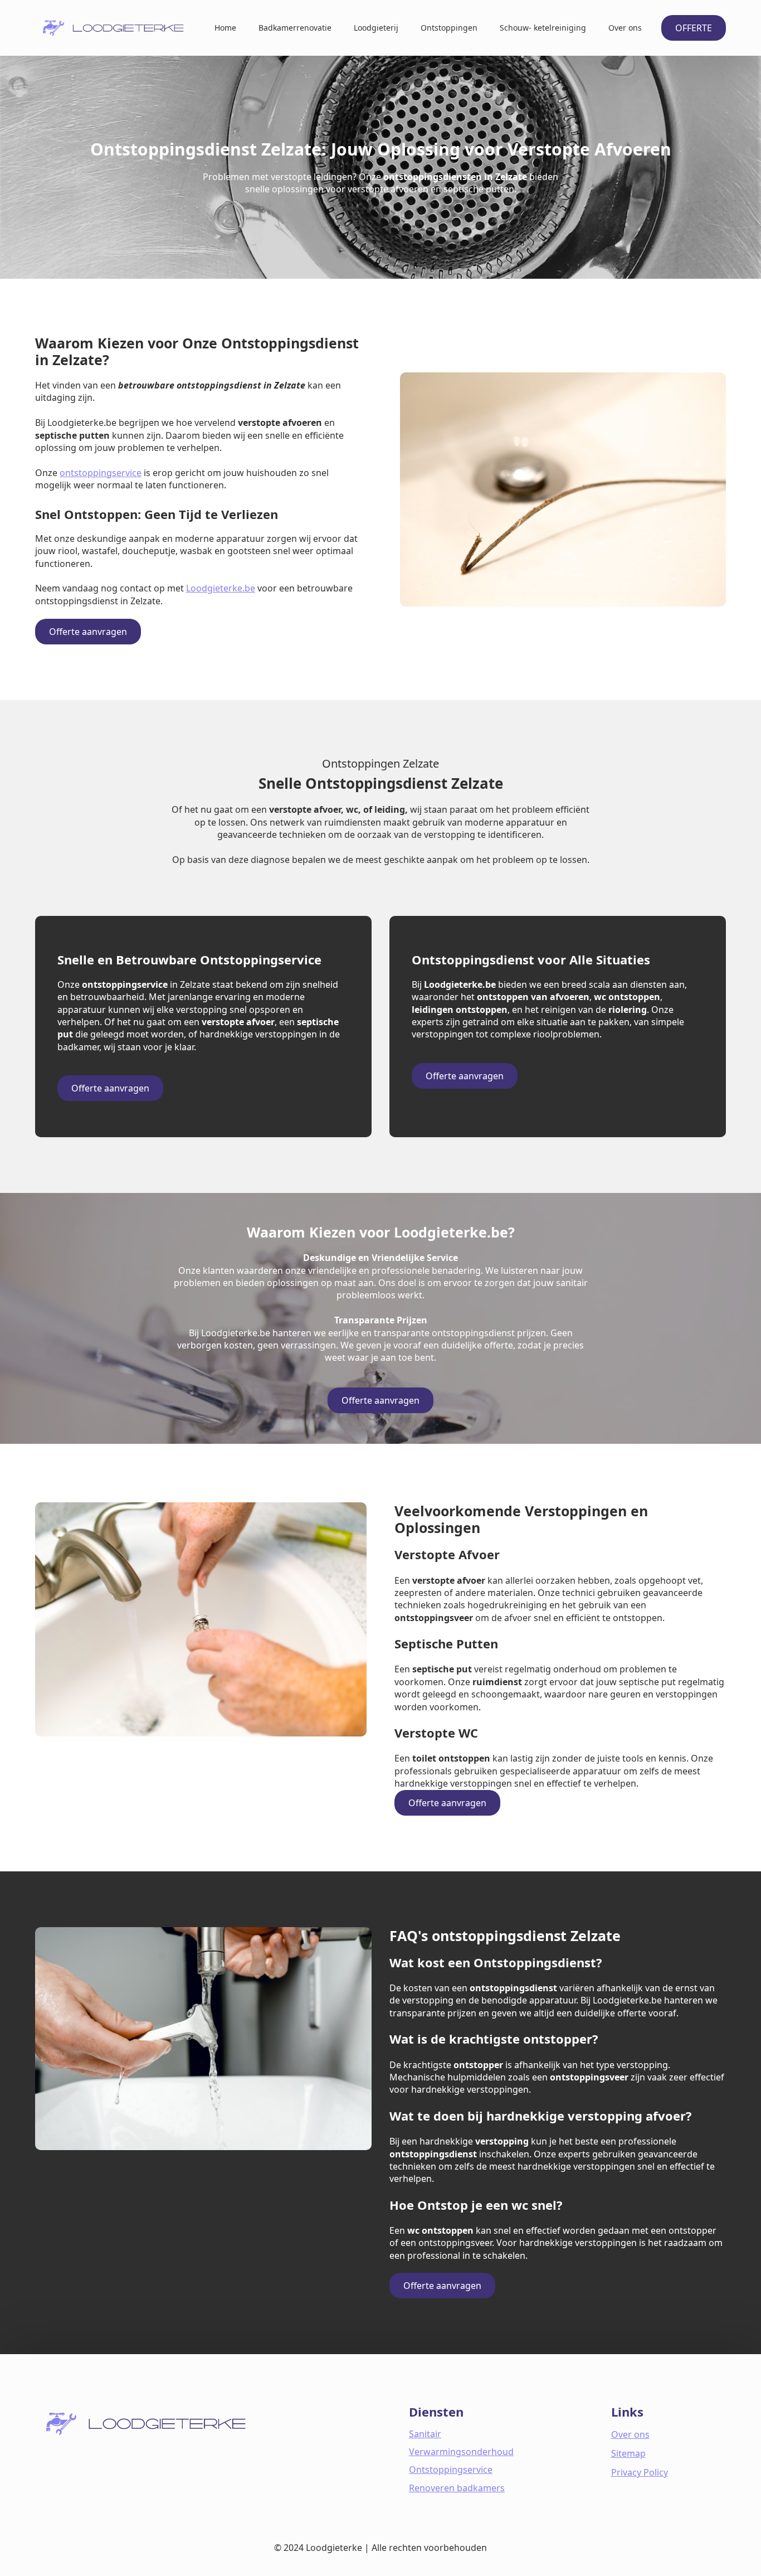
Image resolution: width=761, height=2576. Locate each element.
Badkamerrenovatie (295, 28)
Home (225, 28)
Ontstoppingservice (451, 2470)
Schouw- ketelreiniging (543, 28)
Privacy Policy (640, 2472)
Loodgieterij (376, 28)
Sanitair (425, 2434)
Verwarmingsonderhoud (461, 2452)
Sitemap (628, 2453)
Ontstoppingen (449, 28)
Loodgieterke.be (221, 588)
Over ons (625, 28)
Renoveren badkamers (457, 2488)
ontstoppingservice (101, 473)
